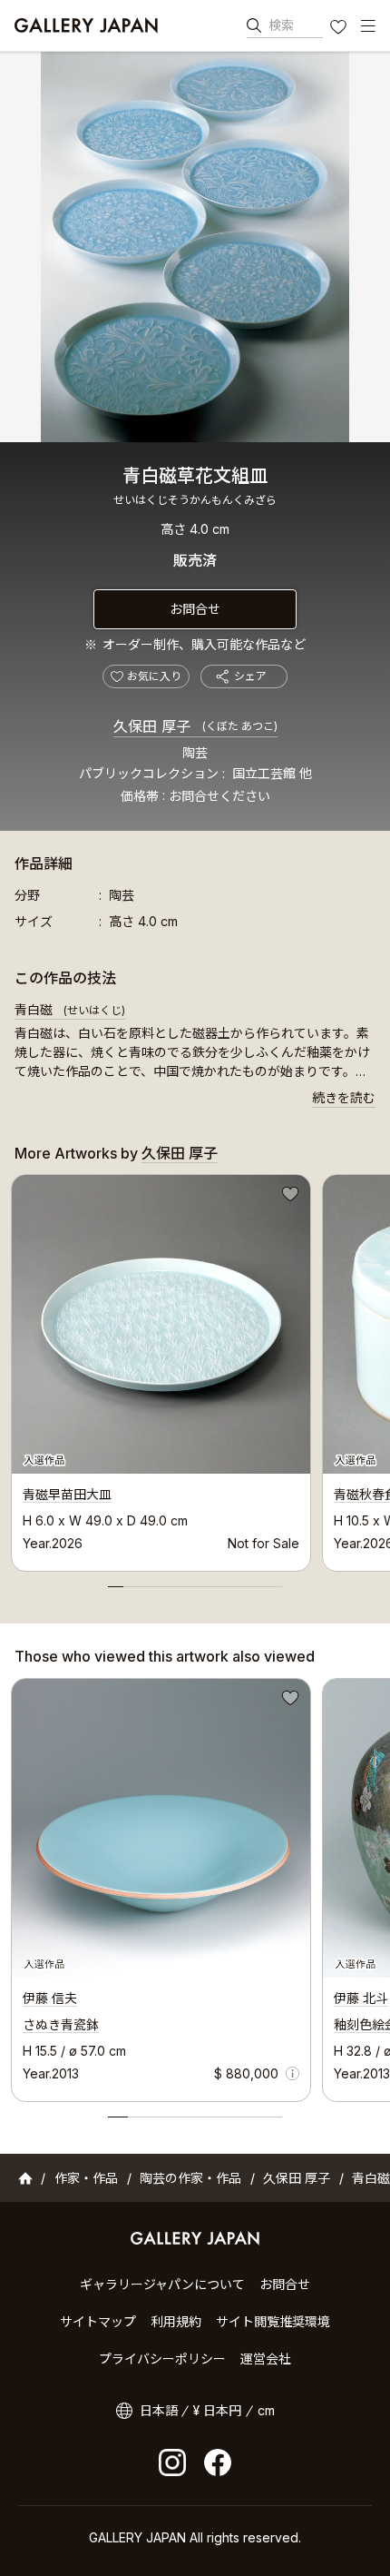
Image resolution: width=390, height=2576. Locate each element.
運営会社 (266, 2359)
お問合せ (195, 609)
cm (266, 2410)
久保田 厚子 (195, 726)
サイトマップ (98, 2321)
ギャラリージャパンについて (162, 2284)
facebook (218, 2462)
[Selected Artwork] (161, 1828)
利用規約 (176, 2321)
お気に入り (340, 29)
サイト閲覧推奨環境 (273, 2321)
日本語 (159, 2410)
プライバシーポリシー (162, 2359)
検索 (281, 25)
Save (288, 1197)
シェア (250, 676)
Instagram (172, 2462)
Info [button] (292, 2073)
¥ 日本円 (217, 2410)
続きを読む (344, 1097)
